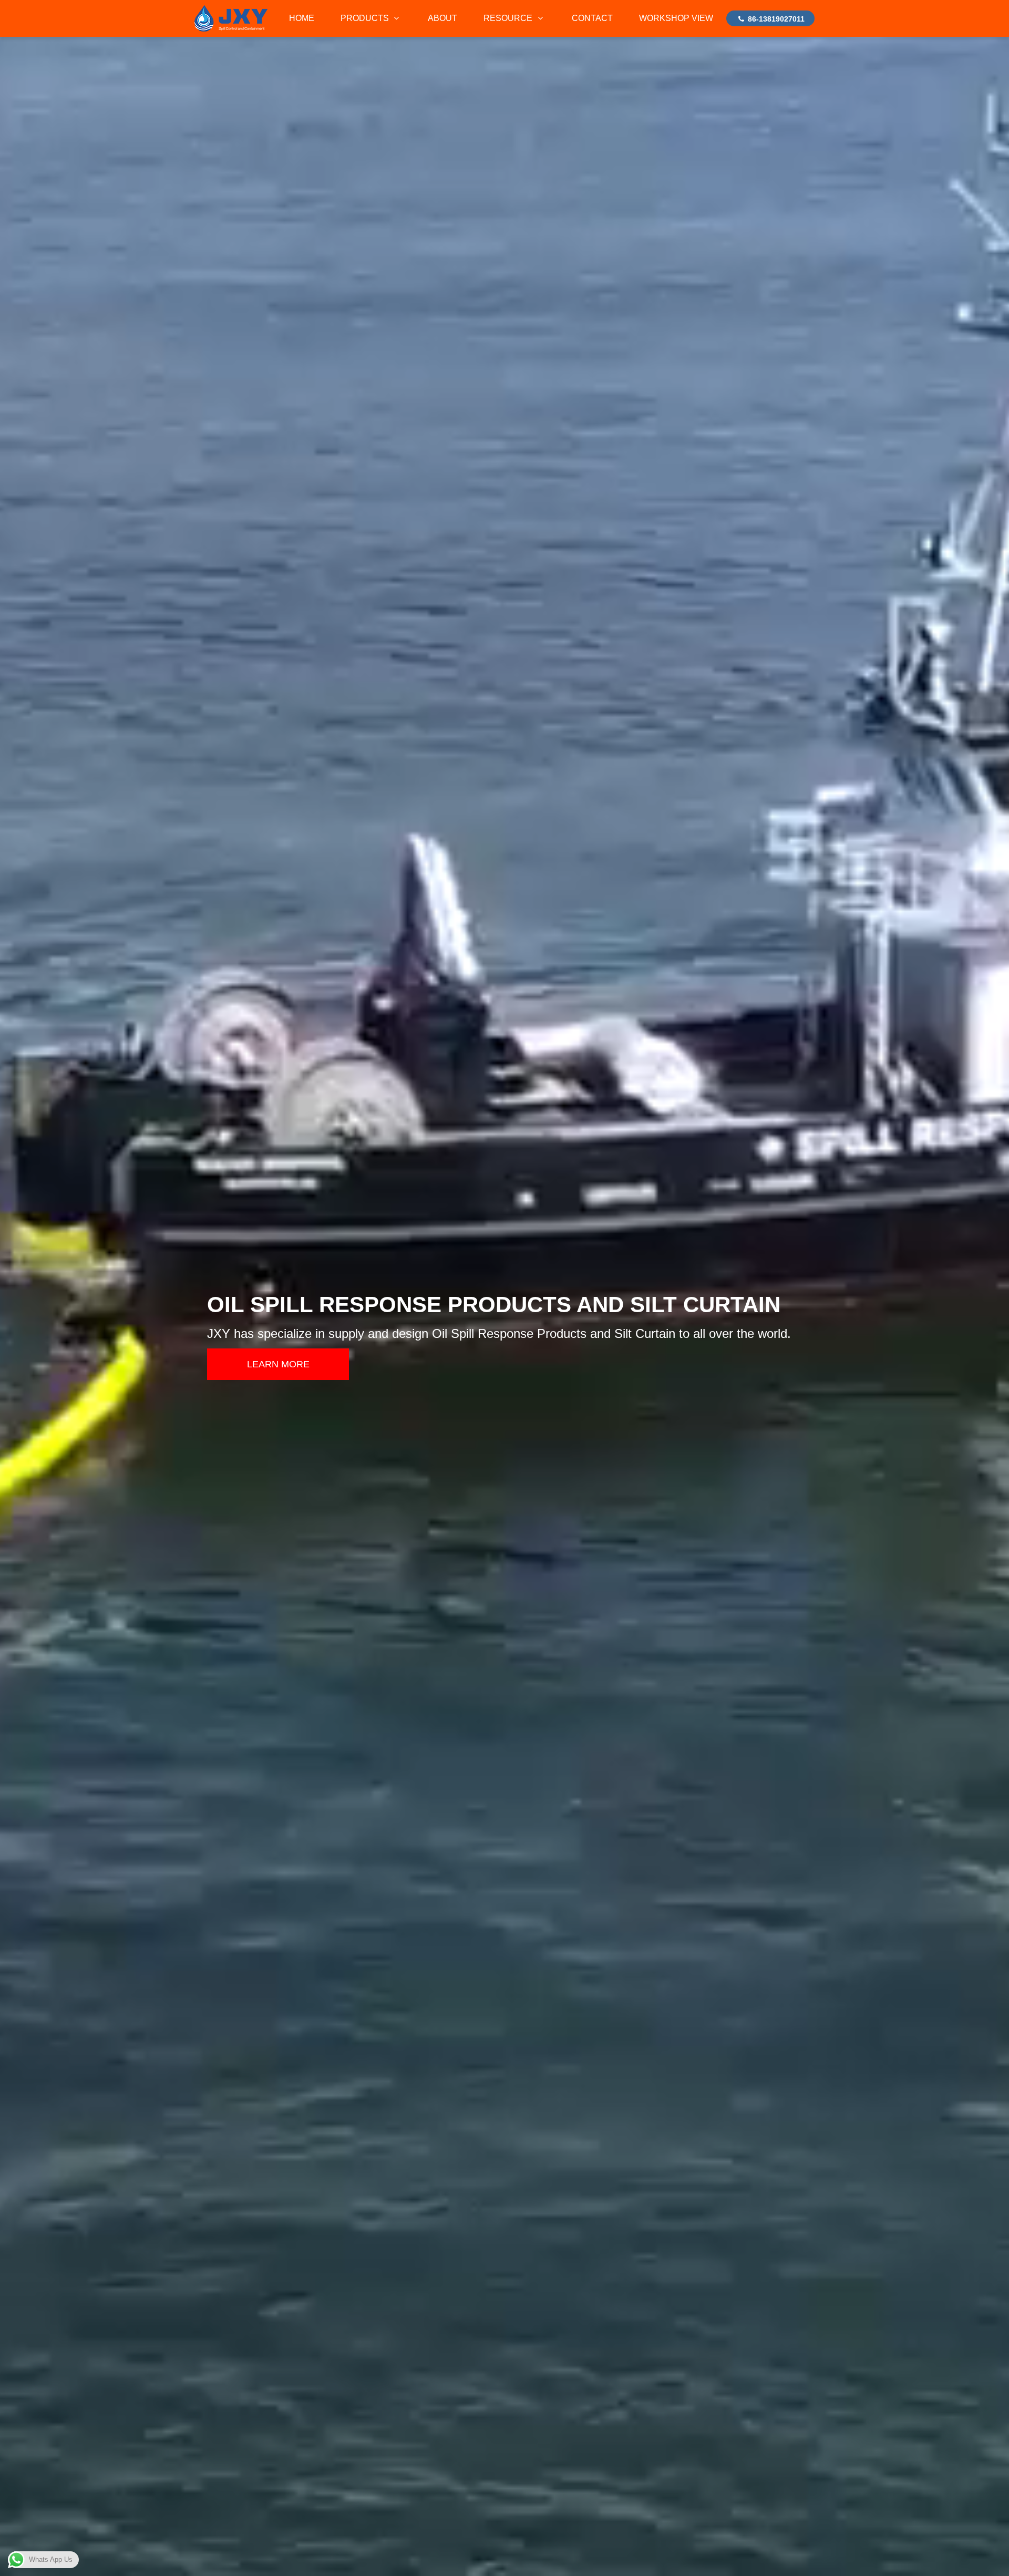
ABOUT (442, 18)
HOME (302, 18)
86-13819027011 (775, 19)
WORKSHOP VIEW (676, 18)
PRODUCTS (366, 18)
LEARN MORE (278, 1364)
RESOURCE (509, 18)
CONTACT (592, 18)
